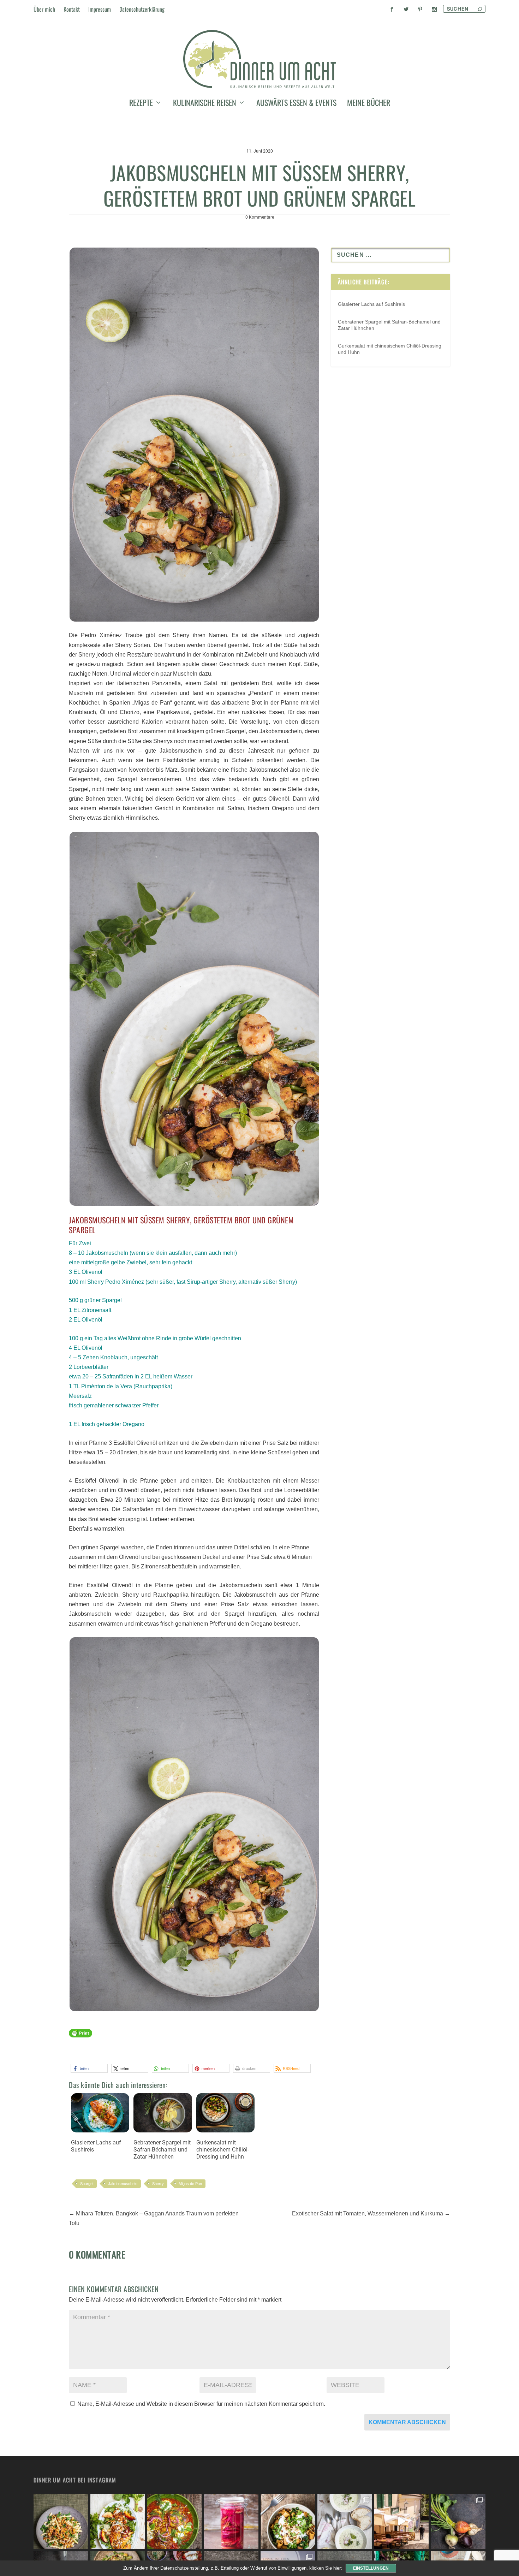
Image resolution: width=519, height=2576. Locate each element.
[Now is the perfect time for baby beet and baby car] (458, 2521)
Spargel (87, 2184)
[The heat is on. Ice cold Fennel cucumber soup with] (345, 2521)
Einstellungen (371, 2568)
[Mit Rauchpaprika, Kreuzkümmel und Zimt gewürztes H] (175, 2521)
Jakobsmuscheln (123, 2184)
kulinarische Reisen (205, 104)
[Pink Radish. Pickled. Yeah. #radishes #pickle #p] (231, 2521)
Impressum (100, 9)
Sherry (158, 2184)
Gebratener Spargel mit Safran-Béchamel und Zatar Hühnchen (162, 2150)
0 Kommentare (260, 217)
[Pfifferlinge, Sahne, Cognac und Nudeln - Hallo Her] (61, 2521)
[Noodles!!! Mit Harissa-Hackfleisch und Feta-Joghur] (288, 2521)
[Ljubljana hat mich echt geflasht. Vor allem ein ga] (402, 2521)
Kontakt (72, 9)
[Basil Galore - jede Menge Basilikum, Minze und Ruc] (118, 2521)
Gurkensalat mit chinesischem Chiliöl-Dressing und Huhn (223, 2150)
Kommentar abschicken (407, 2422)
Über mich (44, 9)
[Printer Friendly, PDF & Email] (80, 2036)
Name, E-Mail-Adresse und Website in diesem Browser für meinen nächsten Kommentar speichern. (201, 2404)
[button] (89, 2068)
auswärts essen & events (296, 104)
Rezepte (141, 104)
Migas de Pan (190, 2184)
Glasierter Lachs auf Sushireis (96, 2146)
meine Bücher (369, 104)
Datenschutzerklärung (142, 9)
